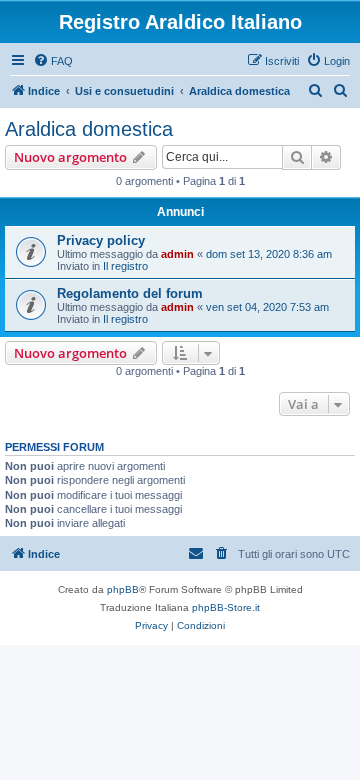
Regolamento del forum (130, 293)
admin (177, 254)
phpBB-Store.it (226, 607)
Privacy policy (101, 240)
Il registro (125, 266)
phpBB (123, 589)
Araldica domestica (89, 129)
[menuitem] (53, 61)
